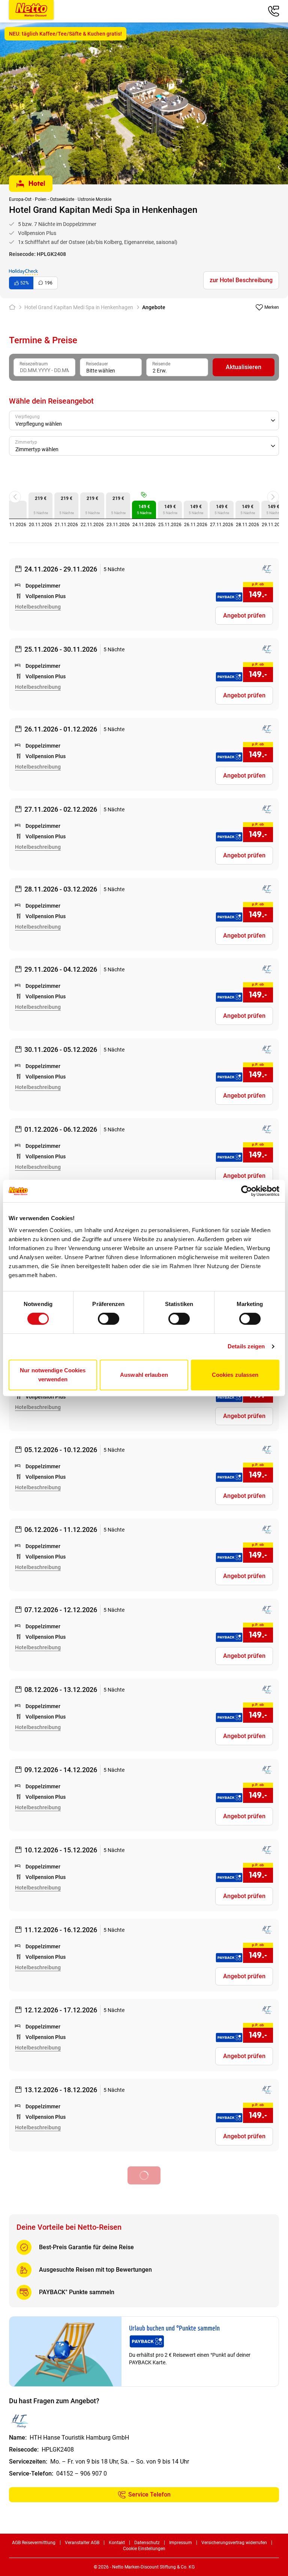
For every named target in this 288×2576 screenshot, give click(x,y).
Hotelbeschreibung (38, 607)
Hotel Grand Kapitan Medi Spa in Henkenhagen (79, 307)
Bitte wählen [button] (101, 371)
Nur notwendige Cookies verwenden (53, 1375)
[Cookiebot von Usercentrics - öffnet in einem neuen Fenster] (247, 1191)
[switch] (109, 1319)
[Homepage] (14, 307)
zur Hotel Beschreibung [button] (241, 280)
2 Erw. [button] (160, 371)
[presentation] (44, 367)
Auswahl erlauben (144, 1375)
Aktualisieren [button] (244, 367)
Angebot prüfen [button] (244, 616)
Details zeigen (246, 1346)
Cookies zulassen (235, 1375)
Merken (272, 307)
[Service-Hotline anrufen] (273, 11)
